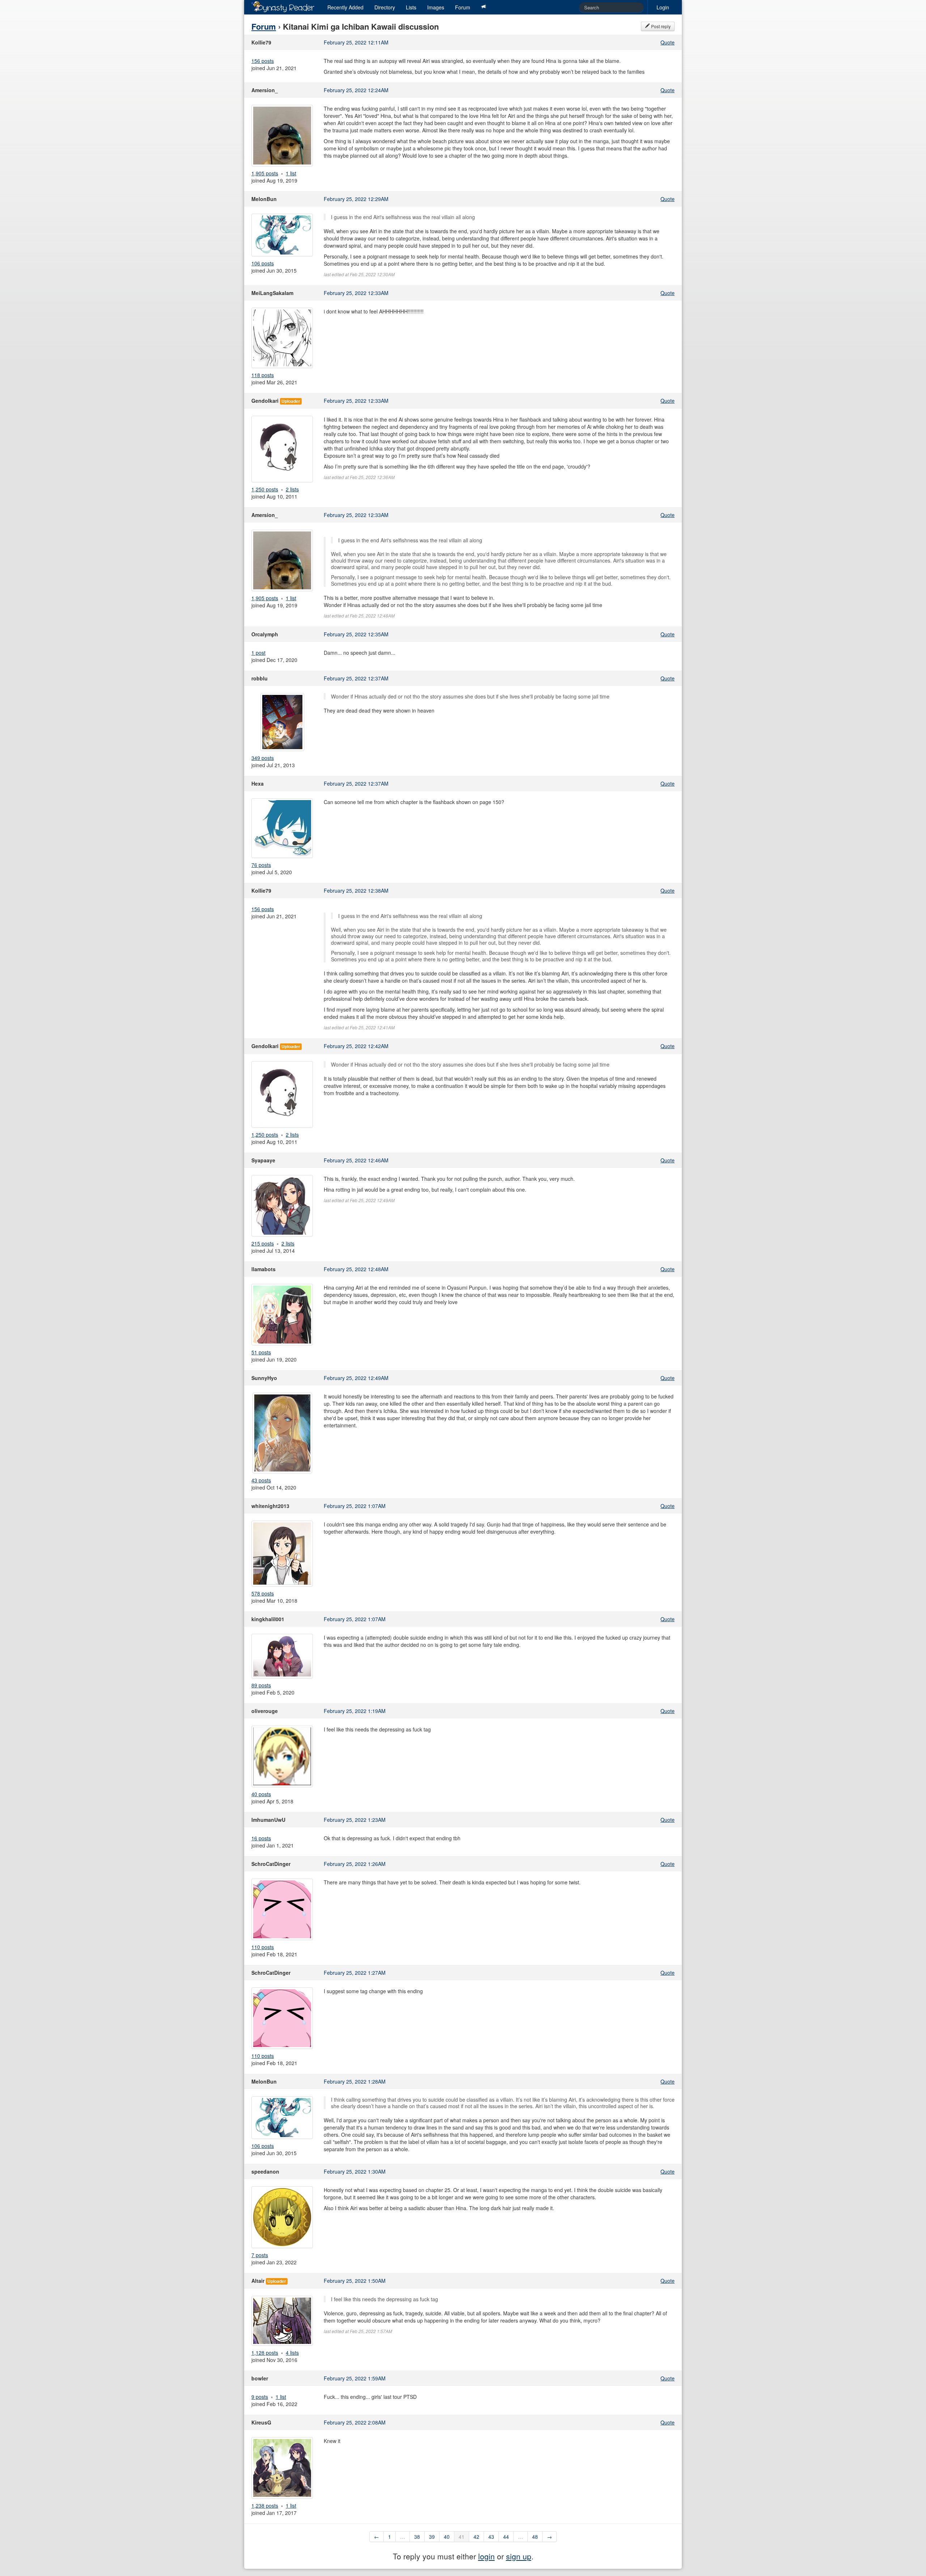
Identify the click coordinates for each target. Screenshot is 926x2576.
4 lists (292, 2353)
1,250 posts (265, 489)
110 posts (263, 1947)
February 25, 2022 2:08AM (355, 2422)
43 (491, 2537)
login (487, 2556)
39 (432, 2537)
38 (417, 2537)
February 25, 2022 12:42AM (356, 1046)
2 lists (292, 489)
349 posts (263, 758)
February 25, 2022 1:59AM (355, 2378)
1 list (291, 173)
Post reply (660, 26)
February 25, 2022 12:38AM (356, 890)
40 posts (261, 1794)
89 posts (261, 1685)
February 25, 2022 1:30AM (355, 2171)
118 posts (263, 375)
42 (476, 2537)
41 (462, 2537)
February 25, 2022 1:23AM (355, 1820)
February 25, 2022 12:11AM (356, 42)
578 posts (263, 1593)
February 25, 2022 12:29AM (356, 199)
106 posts (263, 263)
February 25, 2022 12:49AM (356, 1378)
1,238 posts (265, 2505)
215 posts (263, 1243)
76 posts (261, 865)
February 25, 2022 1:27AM (355, 1973)
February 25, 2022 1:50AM (355, 2281)
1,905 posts (265, 173)
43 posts (261, 1480)
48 (535, 2537)
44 (506, 2537)
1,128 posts (265, 2353)
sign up (519, 2556)
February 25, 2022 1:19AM (355, 1711)
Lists (411, 7)
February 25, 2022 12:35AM (356, 634)
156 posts (263, 61)
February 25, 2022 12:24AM (356, 90)
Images (436, 7)
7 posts (260, 2255)
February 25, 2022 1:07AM (355, 1506)
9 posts (260, 2397)
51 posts (261, 1352)
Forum (463, 7)
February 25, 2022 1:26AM (355, 1864)
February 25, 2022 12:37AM (356, 678)
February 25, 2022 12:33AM (356, 293)
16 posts (261, 1838)
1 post (258, 653)
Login (663, 7)
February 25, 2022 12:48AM (356, 1269)
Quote (668, 42)
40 (447, 2537)
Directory (385, 7)
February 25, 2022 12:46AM (356, 1160)
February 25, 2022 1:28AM (355, 2081)
